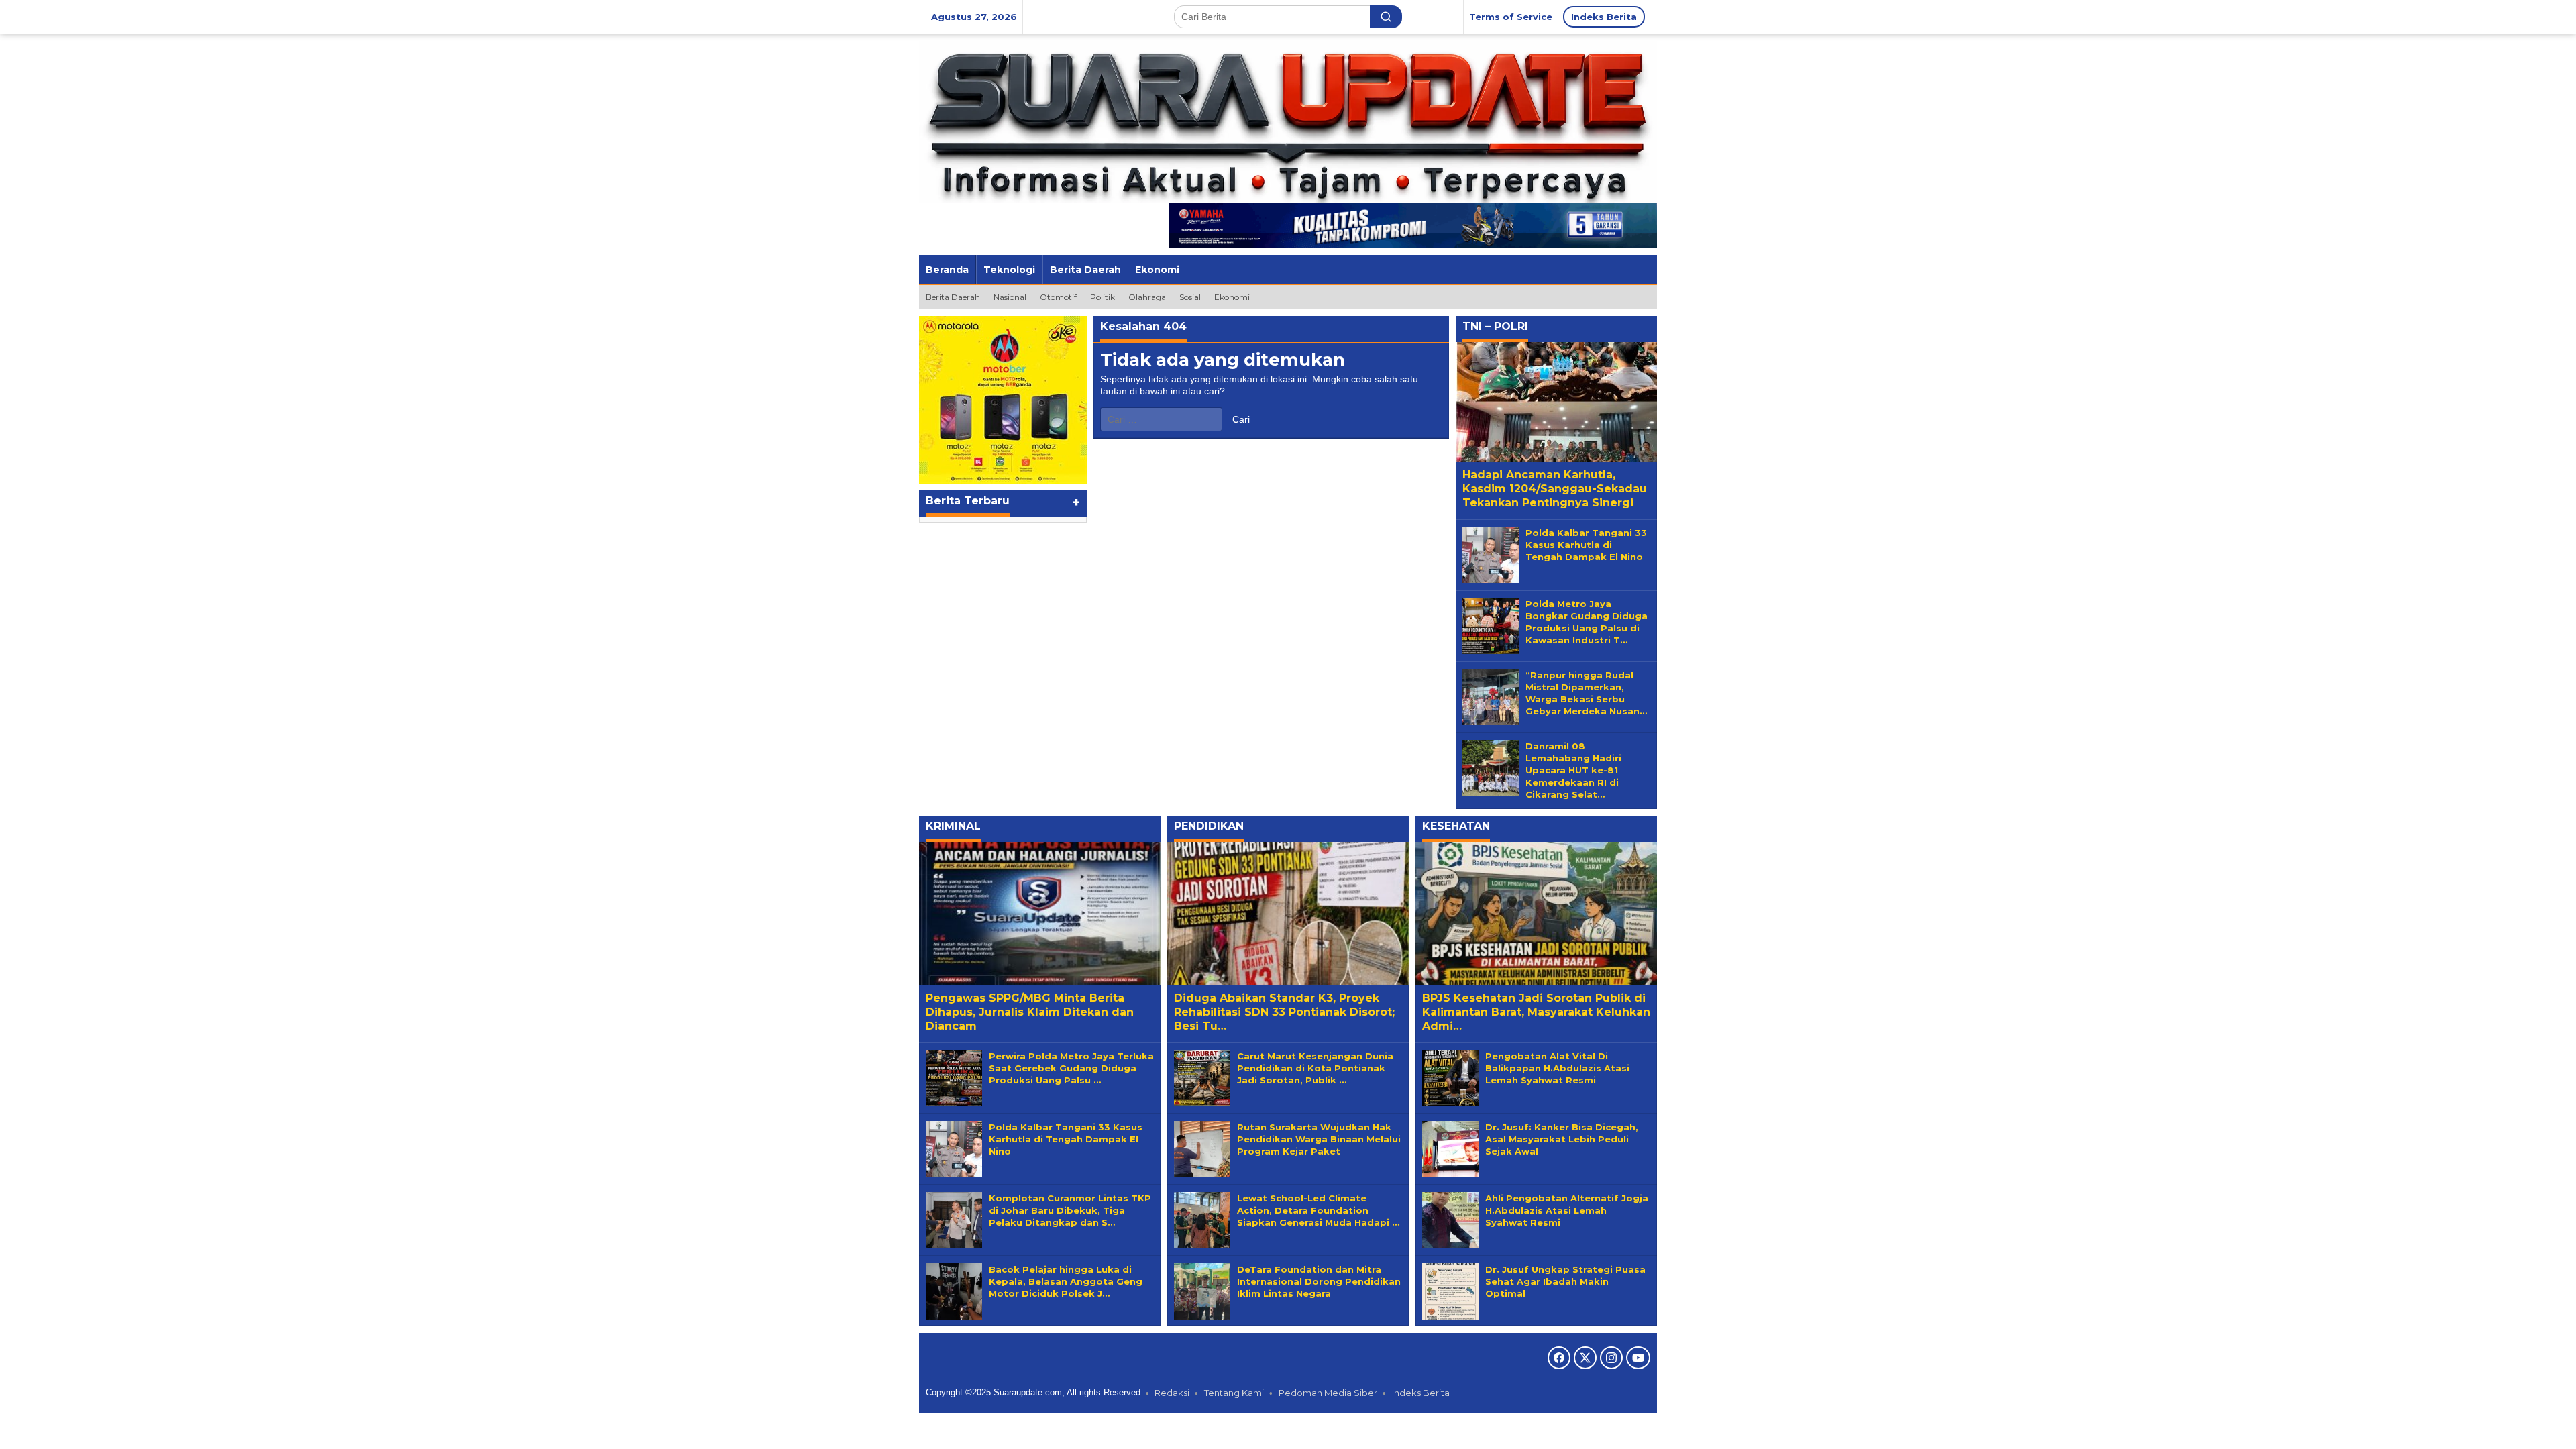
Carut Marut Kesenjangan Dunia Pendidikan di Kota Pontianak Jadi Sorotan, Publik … (1315, 1068)
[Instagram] (1611, 1358)
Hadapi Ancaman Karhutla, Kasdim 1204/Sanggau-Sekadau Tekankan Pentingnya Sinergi (1555, 489)
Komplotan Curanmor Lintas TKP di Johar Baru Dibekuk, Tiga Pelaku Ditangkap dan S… (1070, 1210)
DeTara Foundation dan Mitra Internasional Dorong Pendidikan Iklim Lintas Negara (1319, 1281)
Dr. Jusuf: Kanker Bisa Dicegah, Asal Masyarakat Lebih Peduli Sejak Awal (1562, 1139)
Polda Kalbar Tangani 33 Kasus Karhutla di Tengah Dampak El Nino (1586, 545)
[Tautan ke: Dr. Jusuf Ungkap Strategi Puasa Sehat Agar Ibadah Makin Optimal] (1450, 1290)
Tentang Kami (1234, 1393)
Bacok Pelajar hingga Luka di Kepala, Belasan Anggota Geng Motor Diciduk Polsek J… (1066, 1281)
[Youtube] (1638, 1358)
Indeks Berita (1421, 1393)
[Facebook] (1559, 1358)
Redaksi (1172, 1393)
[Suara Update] (1288, 121)
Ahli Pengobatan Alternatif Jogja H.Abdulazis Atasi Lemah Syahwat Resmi (1567, 1210)
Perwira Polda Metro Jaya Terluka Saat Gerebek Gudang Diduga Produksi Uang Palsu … (1071, 1068)
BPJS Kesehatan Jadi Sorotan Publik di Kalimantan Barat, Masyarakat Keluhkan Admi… (1536, 1012)
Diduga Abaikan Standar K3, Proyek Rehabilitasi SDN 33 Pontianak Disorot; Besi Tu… (1284, 1012)
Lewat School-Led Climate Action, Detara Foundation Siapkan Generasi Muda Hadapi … (1318, 1210)
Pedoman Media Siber (1328, 1393)
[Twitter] (1585, 1358)
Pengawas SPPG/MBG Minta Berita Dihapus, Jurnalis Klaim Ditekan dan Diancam (1030, 1012)
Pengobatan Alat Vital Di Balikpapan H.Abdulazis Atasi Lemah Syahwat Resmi (1557, 1068)
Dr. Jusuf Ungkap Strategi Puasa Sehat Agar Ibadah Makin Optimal (1565, 1281)
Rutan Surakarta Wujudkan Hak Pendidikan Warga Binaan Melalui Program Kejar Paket (1319, 1139)
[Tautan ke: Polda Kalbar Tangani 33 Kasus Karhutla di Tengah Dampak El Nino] (1491, 553)
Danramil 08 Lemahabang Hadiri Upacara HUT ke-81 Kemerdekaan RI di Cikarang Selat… (1573, 770)
